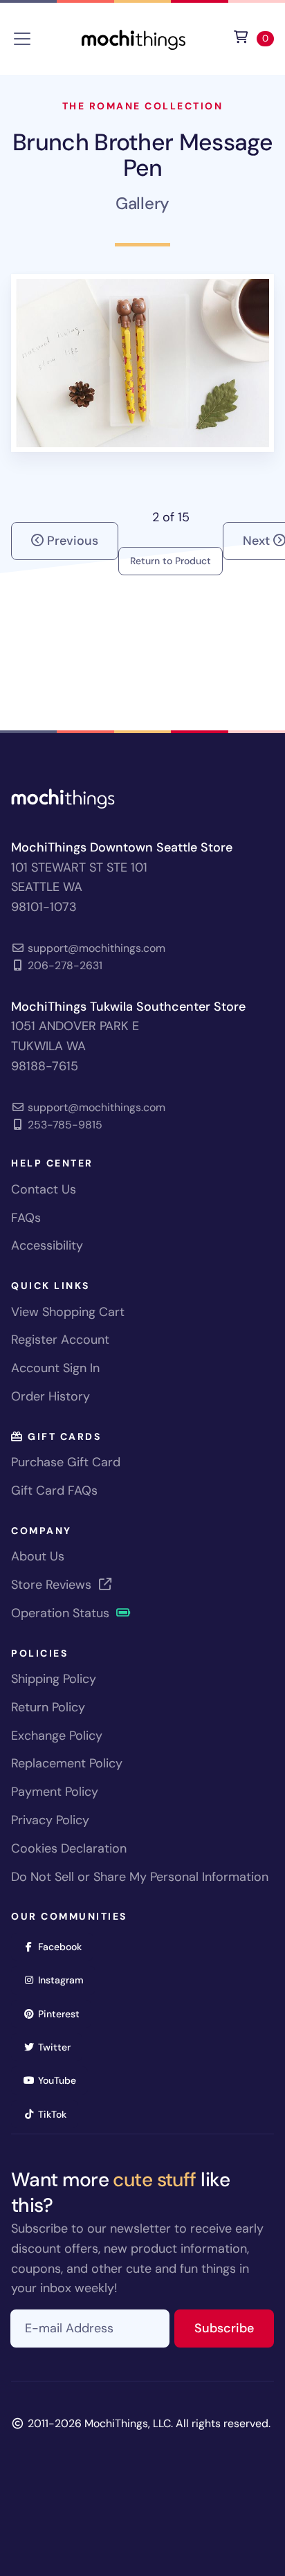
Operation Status (62, 1613)
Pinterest (63, 2014)
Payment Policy (55, 1792)
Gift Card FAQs (54, 1490)
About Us (38, 1556)
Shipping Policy (54, 1679)
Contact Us (44, 1189)
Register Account (60, 1340)
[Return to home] (134, 38)
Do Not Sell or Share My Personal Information (140, 1877)
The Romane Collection (143, 106)
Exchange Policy (57, 1736)
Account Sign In (55, 1368)
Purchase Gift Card (66, 1462)
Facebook (64, 1946)
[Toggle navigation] (22, 39)
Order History (50, 1396)
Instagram (65, 1980)
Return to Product (171, 561)
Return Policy (48, 1707)
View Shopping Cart (68, 1312)
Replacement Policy (67, 1763)
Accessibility (47, 1245)
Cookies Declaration (69, 1848)
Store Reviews (53, 1585)
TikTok (57, 2114)
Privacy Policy (50, 1820)
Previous (71, 541)
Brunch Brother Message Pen (142, 155)
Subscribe (234, 2328)
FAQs (26, 1218)
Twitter (59, 2047)
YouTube (62, 2080)
